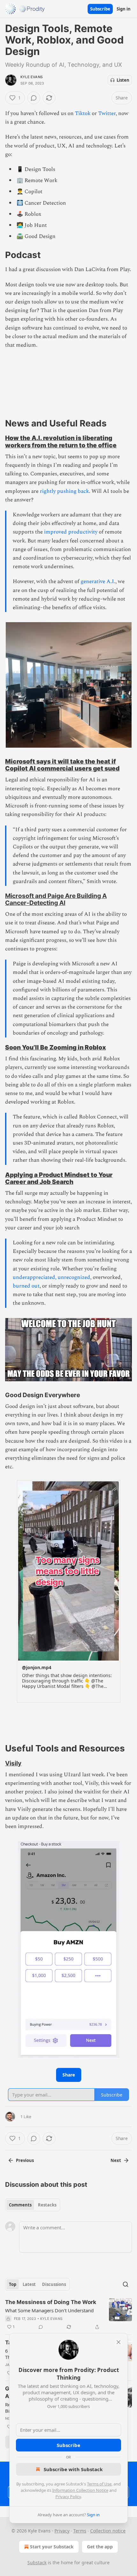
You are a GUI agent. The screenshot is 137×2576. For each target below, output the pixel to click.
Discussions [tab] (54, 2284)
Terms (80, 2531)
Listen (123, 80)
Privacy (62, 2531)
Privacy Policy (68, 2497)
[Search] (126, 2284)
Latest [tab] (29, 2284)
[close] (119, 2342)
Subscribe (100, 9)
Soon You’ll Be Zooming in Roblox (55, 1047)
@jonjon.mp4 (37, 1667)
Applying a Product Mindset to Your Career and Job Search (59, 1178)
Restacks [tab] (47, 2205)
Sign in (124, 9)
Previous (25, 2160)
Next (116, 2160)
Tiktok (83, 113)
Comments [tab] (20, 2205)
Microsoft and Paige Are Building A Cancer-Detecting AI (56, 899)
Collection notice (108, 2531)
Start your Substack (52, 2547)
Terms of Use (99, 2484)
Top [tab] (13, 2284)
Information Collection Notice (80, 2490)
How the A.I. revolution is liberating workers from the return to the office (61, 441)
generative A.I (97, 581)
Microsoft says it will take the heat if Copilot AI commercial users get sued (62, 765)
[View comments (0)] (34, 98)
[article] (68, 2314)
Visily (13, 1763)
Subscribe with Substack (73, 2469)
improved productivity (71, 532)
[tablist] (33, 2205)
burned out (26, 1286)
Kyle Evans (32, 77)
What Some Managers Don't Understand (49, 2310)
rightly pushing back (64, 491)
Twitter (107, 113)
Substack (37, 2562)
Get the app (100, 2547)
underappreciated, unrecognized (51, 1277)
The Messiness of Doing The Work (51, 2302)
